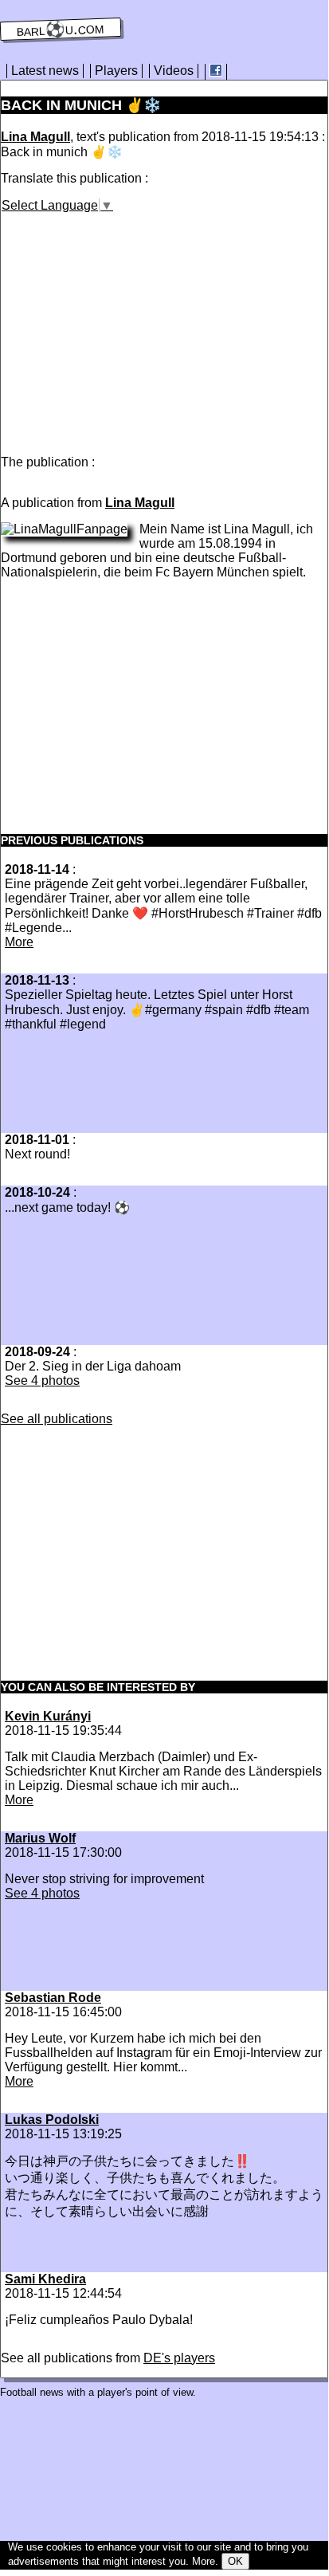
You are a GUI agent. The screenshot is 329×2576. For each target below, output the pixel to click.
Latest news (45, 71)
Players (116, 71)
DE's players (179, 2358)
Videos (174, 71)
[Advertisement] (135, 324)
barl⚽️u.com (61, 29)
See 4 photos (42, 1380)
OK (235, 2561)
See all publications (57, 1419)
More (19, 942)
